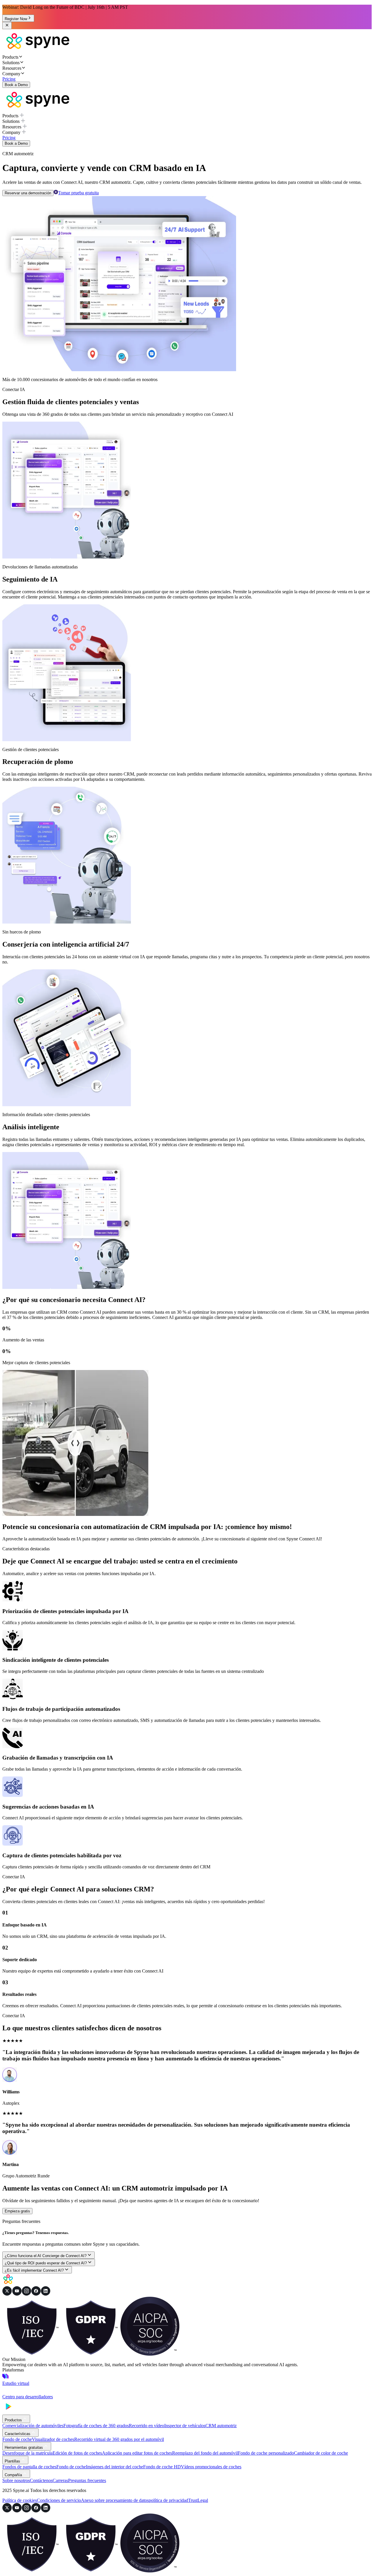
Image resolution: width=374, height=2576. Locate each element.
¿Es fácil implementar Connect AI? (34, 2270)
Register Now (16, 19)
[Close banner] (7, 26)
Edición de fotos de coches (77, 2453)
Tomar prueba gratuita (78, 193)
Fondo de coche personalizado (266, 2453)
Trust (193, 2500)
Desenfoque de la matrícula (27, 2453)
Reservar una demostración (28, 193)
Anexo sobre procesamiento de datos (115, 2500)
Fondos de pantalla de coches (29, 2467)
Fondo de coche (17, 2439)
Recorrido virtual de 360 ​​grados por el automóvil (119, 2439)
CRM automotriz (221, 2426)
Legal (203, 2500)
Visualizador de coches (53, 2439)
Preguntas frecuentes (87, 2480)
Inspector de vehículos (185, 2426)
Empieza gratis (17, 2211)
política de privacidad (168, 2500)
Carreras (60, 2480)
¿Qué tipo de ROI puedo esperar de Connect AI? (46, 2263)
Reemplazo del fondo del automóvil (205, 2453)
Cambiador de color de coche (321, 2453)
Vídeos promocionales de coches (211, 2467)
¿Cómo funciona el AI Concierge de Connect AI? (46, 2256)
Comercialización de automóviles (33, 2426)
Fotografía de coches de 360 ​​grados (96, 2426)
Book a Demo (16, 85)
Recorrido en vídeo (147, 2426)
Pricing (9, 79)
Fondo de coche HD (162, 2467)
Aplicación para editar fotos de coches (137, 2453)
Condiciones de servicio (59, 2500)
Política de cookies (20, 2500)
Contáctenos (41, 2480)
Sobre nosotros (16, 2480)
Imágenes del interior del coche (115, 2467)
